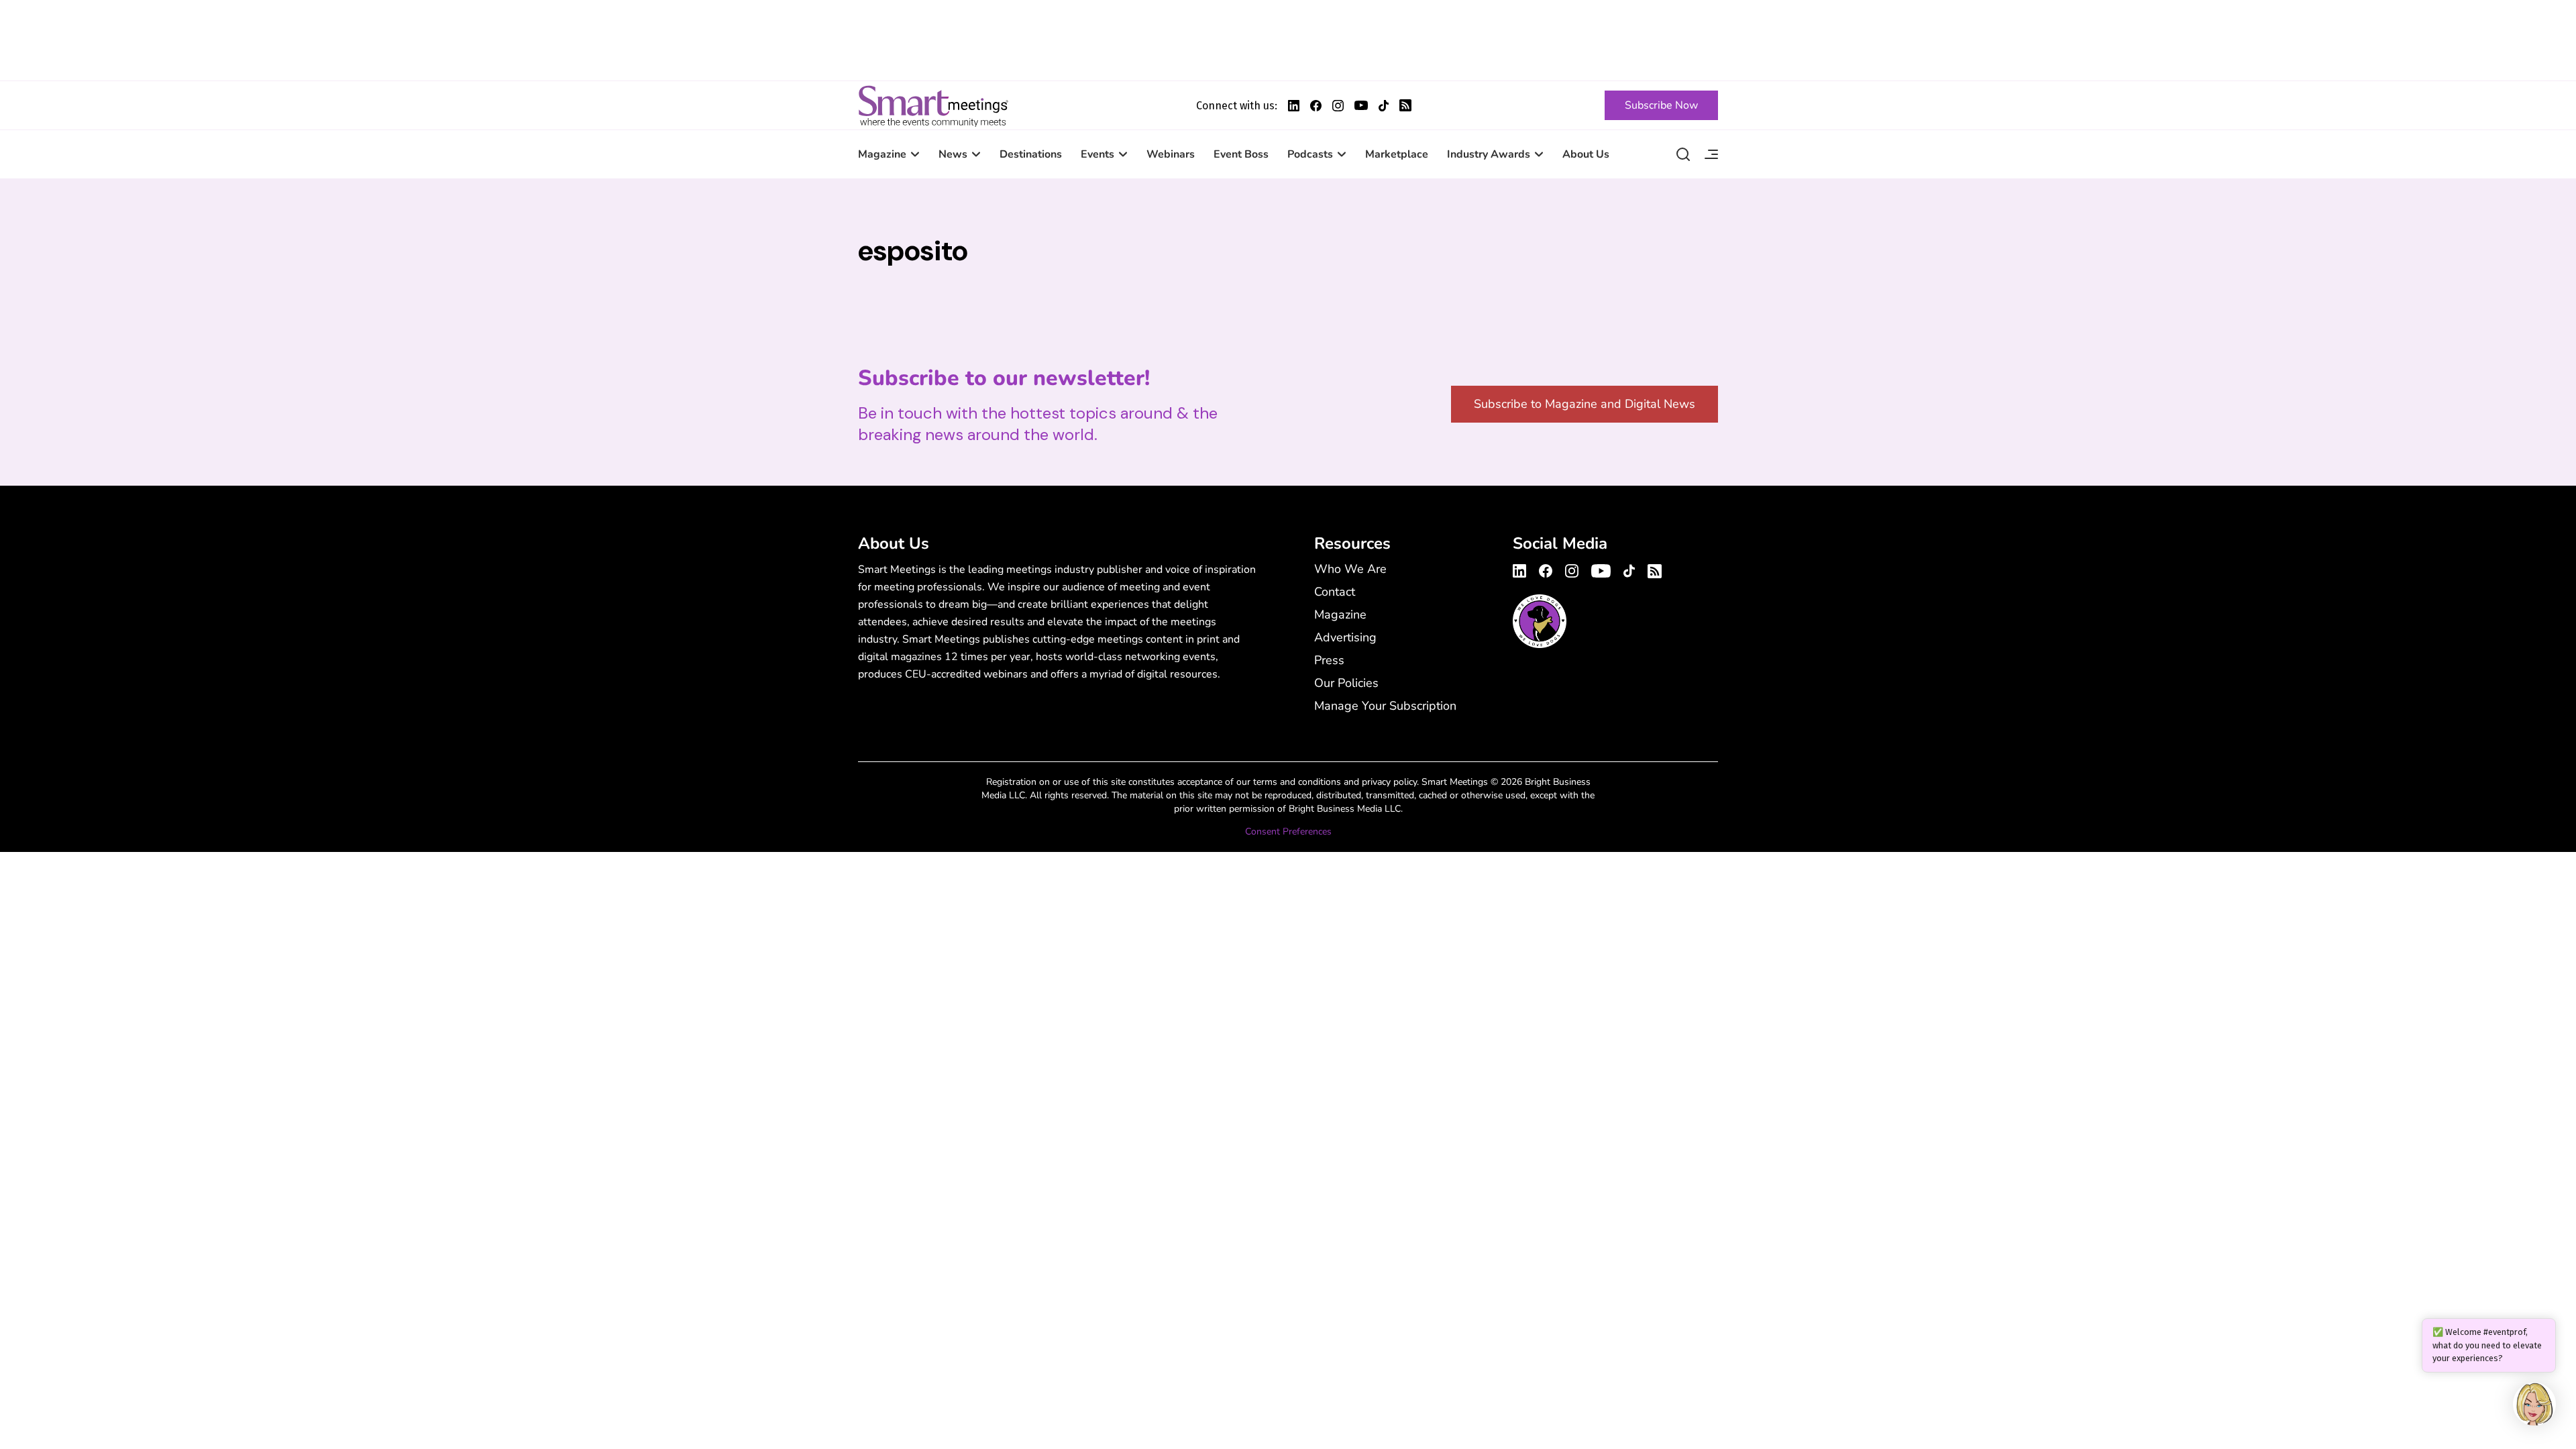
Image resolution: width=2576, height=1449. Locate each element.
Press (1329, 660)
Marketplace (1397, 154)
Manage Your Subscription (1385, 706)
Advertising (1345, 637)
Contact (1335, 592)
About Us (1586, 154)
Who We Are (1350, 569)
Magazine (882, 154)
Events (1097, 154)
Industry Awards (1489, 154)
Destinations (1031, 154)
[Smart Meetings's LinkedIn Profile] (1294, 106)
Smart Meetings (933, 105)
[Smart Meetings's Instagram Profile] (1338, 106)
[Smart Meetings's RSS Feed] (1405, 105)
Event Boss (1241, 154)
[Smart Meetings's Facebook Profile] (1316, 106)
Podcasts (1310, 154)
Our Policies (1346, 683)
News (953, 154)
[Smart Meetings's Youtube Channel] (1601, 569)
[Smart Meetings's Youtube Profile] (1361, 105)
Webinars (1171, 154)
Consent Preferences (1288, 831)
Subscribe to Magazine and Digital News (1585, 404)
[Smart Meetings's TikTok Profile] (1384, 106)
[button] (2534, 1406)
